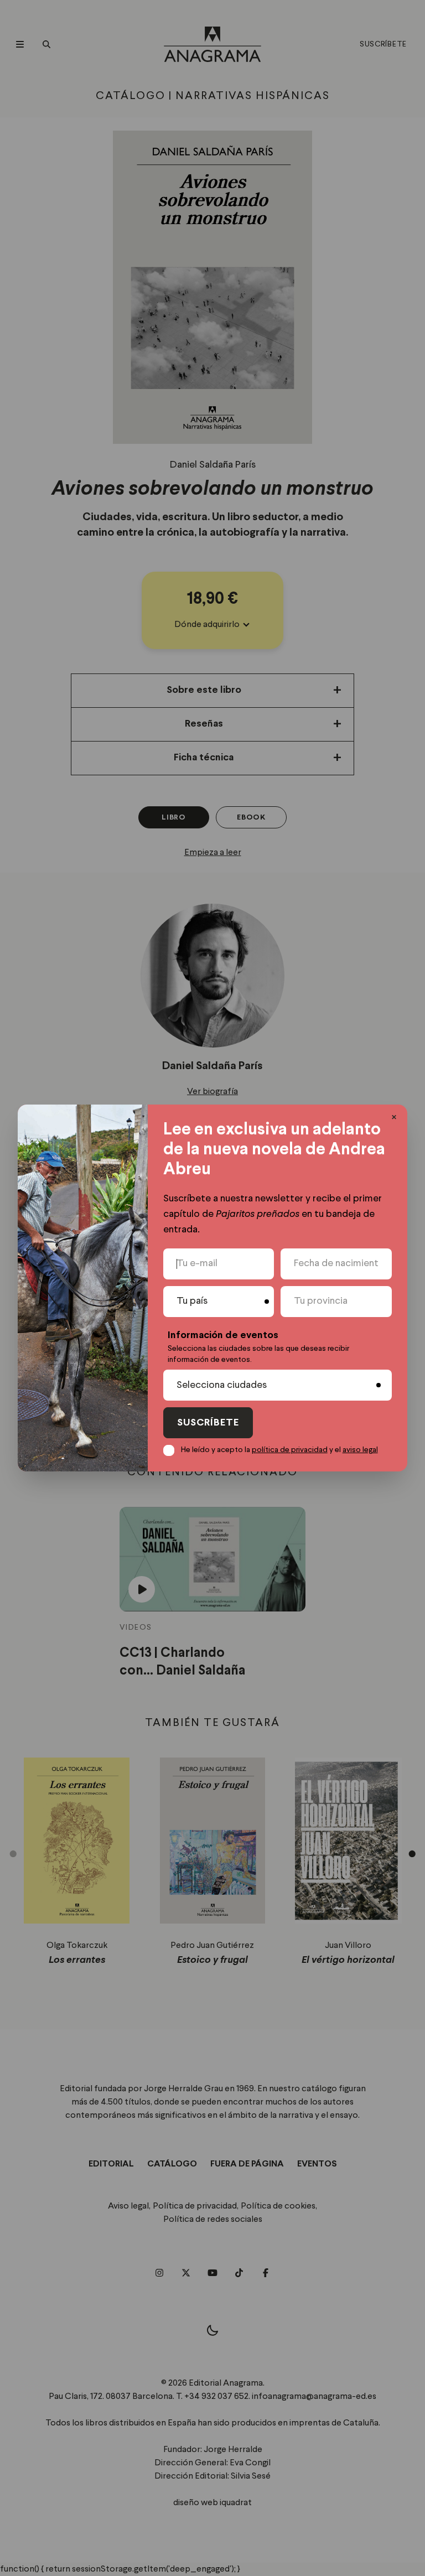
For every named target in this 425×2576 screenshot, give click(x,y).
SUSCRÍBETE (208, 1423)
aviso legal (360, 1450)
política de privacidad (290, 1450)
